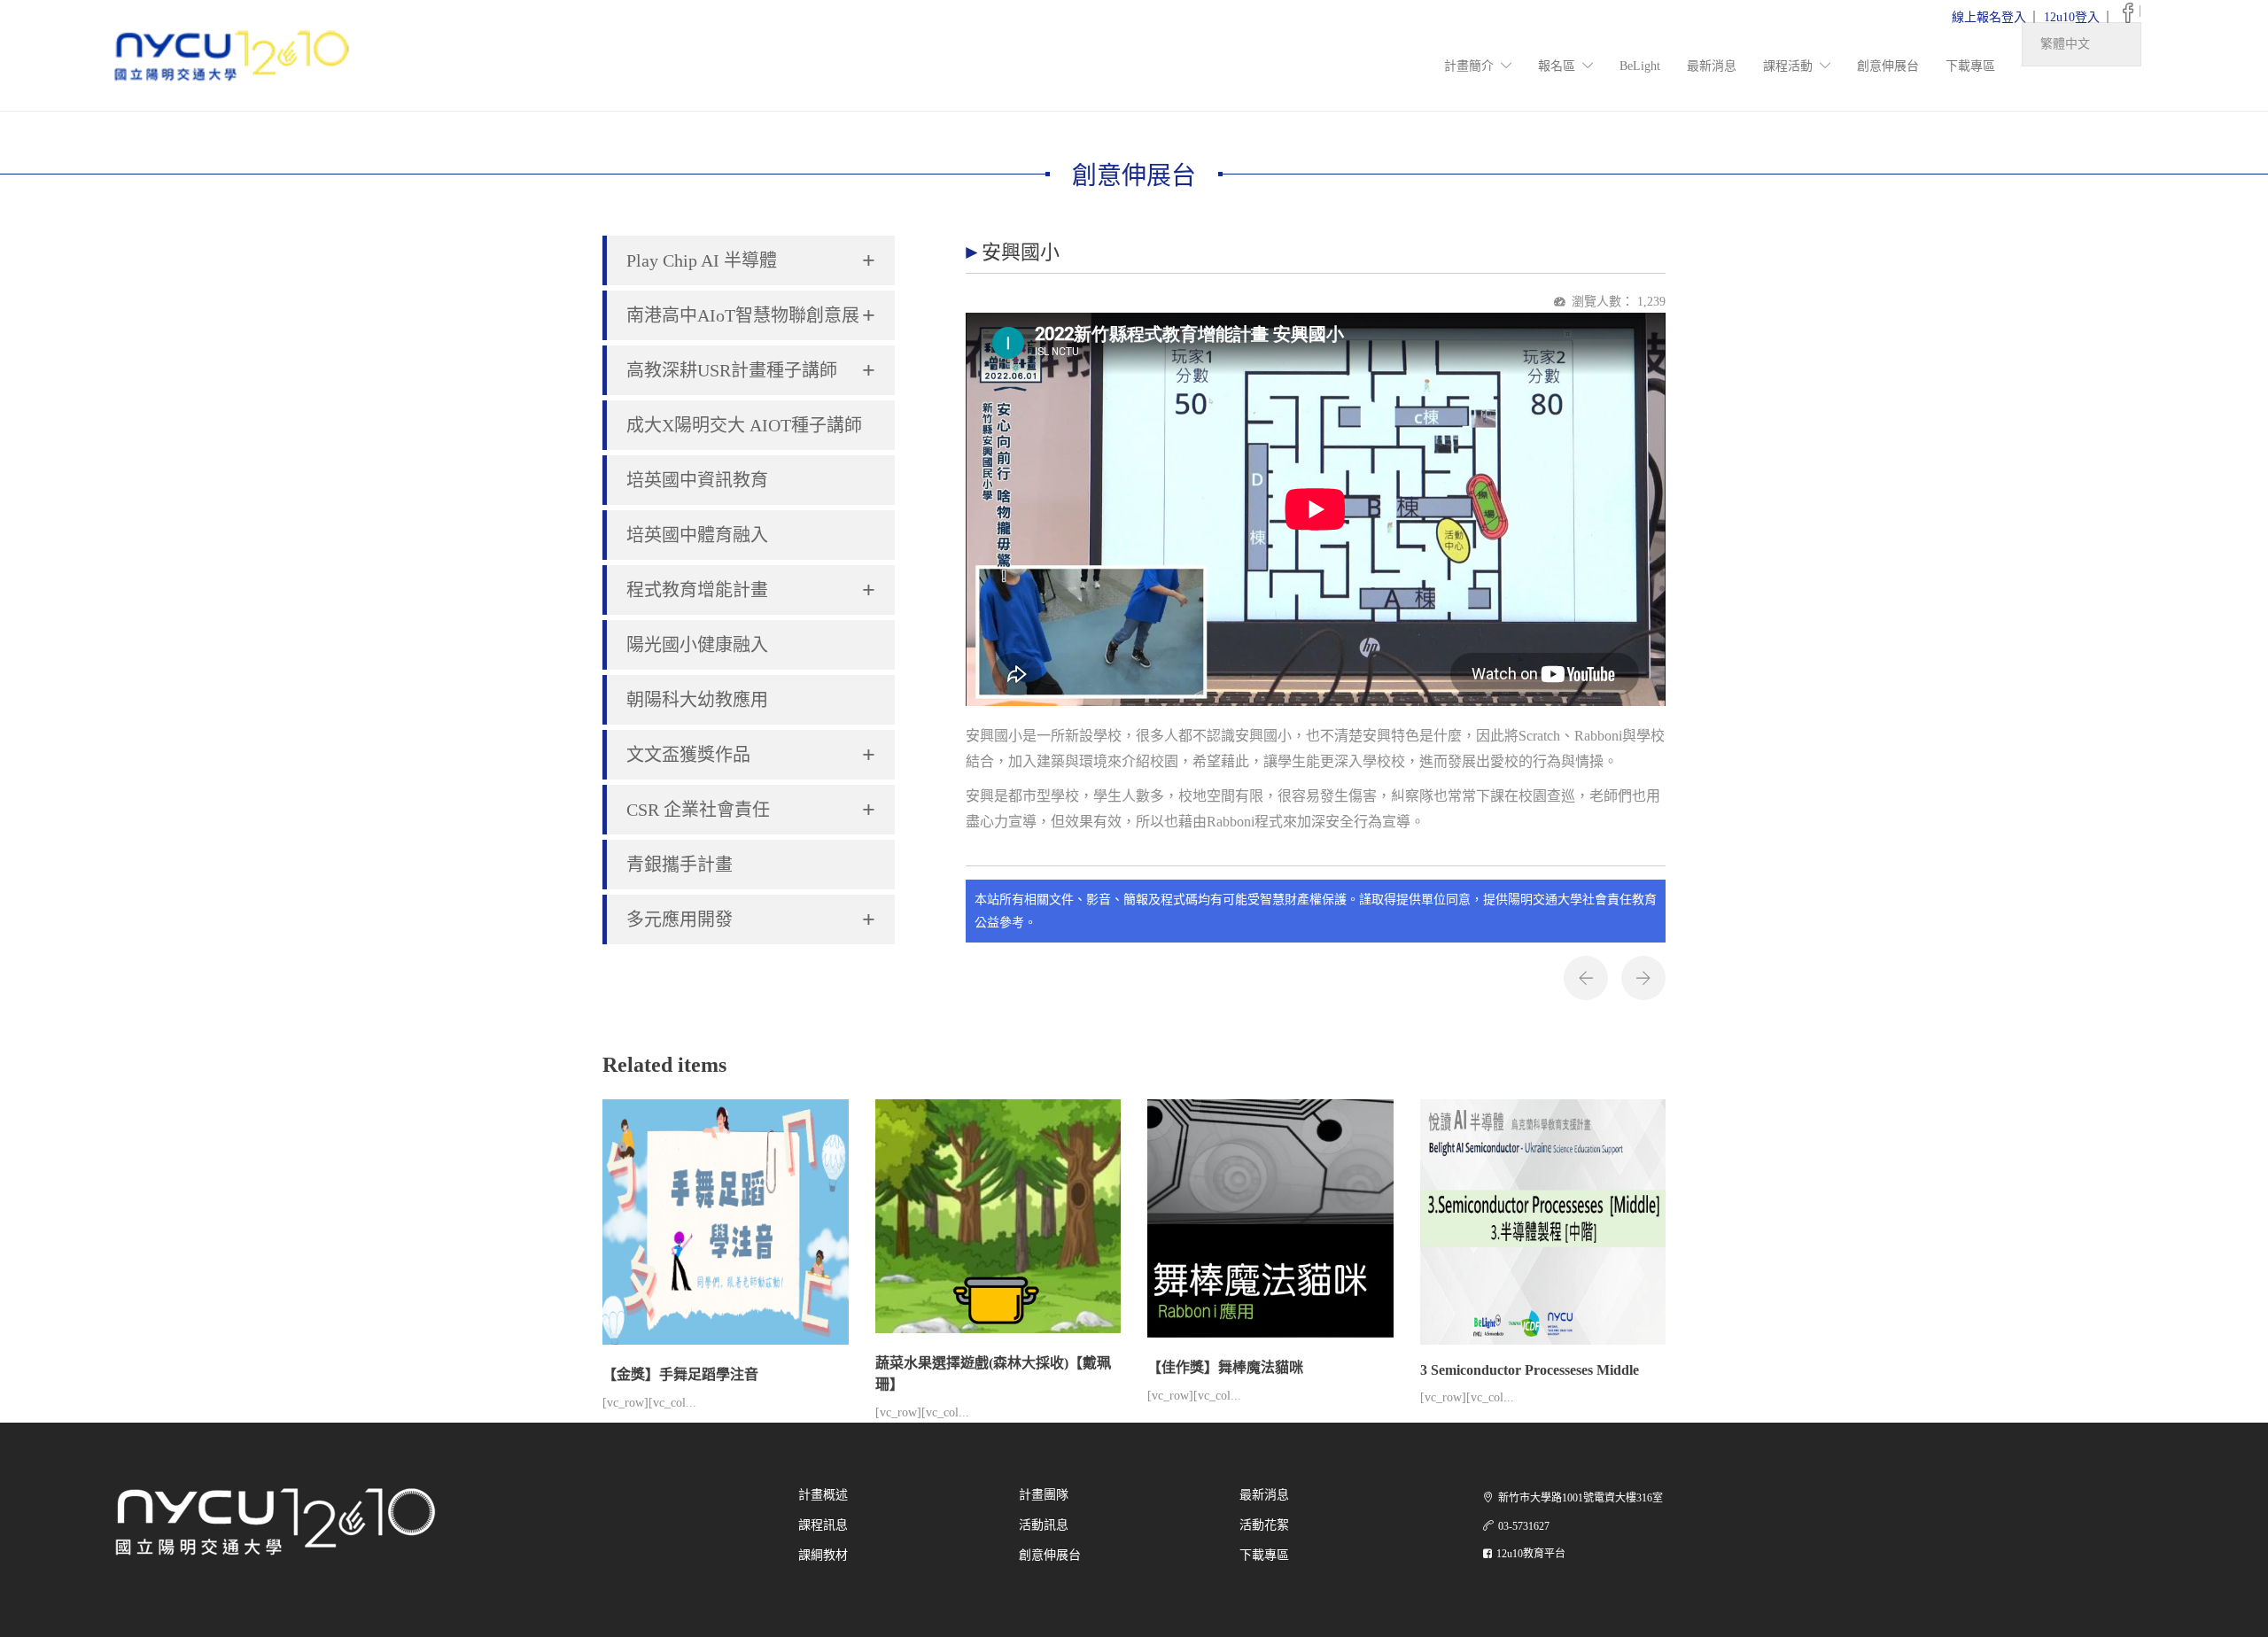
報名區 (1557, 66)
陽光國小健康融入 (697, 645)
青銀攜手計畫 (680, 865)
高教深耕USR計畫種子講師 (751, 371)
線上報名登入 (1989, 17)
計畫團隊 (1044, 1495)
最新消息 (1712, 66)
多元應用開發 (751, 920)
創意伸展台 (1888, 66)
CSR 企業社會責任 (751, 810)
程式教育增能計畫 (751, 590)
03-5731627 (1524, 1526)
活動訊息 (1044, 1525)
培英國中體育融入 (697, 535)
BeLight (1640, 66)
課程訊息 (823, 1525)
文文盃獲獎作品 (751, 755)
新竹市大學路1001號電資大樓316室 (1581, 1498)
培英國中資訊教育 (697, 480)
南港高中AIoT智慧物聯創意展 (751, 316)
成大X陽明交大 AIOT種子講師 (744, 425)
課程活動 (1788, 66)
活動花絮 (1264, 1525)
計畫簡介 (1469, 66)
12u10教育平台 (1531, 1554)
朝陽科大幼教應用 (697, 700)
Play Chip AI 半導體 (751, 261)
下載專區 (1970, 66)
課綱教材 (823, 1555)
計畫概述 (823, 1495)
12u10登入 (2072, 17)
